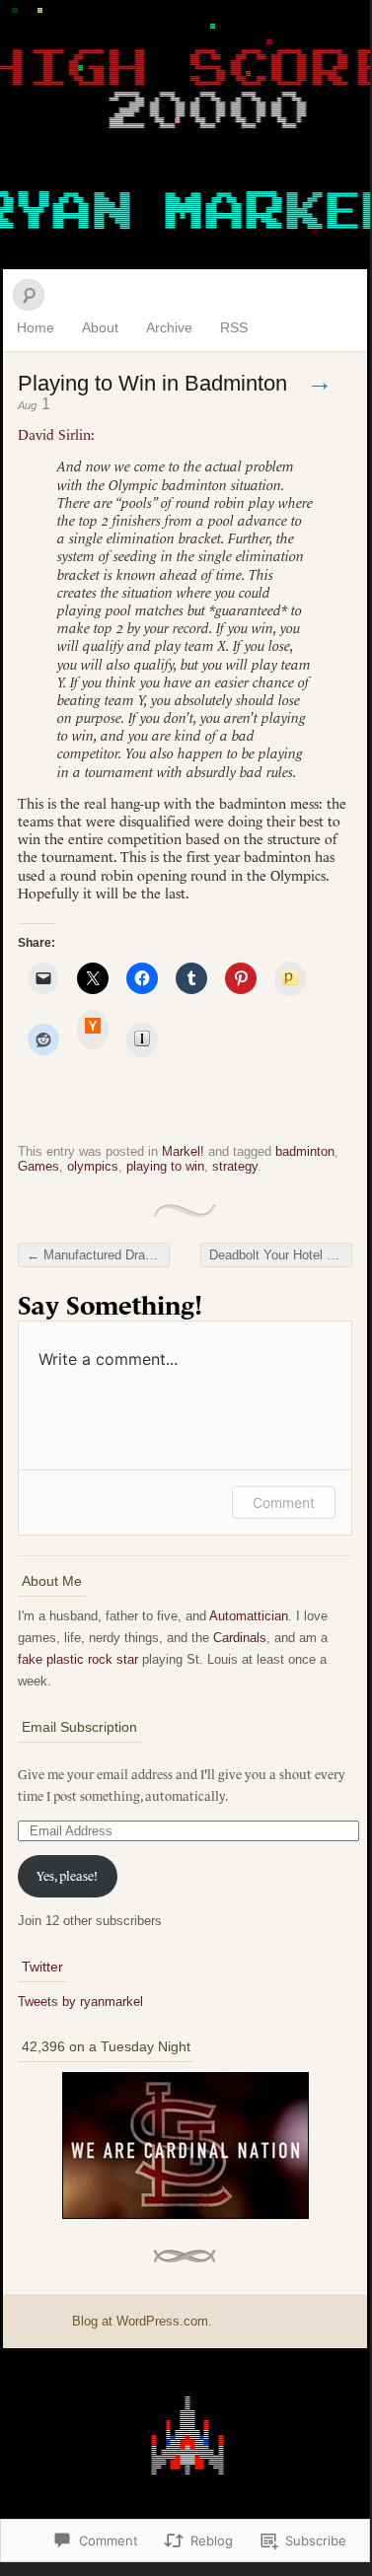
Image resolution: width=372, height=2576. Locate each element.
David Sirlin (54, 435)
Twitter (42, 1967)
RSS (234, 327)
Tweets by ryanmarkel (80, 2002)
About (100, 327)
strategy (235, 1166)
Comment (284, 1503)
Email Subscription (79, 1727)
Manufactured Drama (95, 1255)
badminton (305, 1151)
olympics (93, 1166)
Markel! (183, 1151)
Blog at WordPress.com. (142, 2321)
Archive (169, 327)
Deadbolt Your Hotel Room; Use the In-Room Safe (281, 1255)
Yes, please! (67, 1876)
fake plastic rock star (78, 1659)
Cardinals (240, 1638)
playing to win (165, 1166)
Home (36, 327)
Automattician (249, 1616)
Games (38, 1166)
